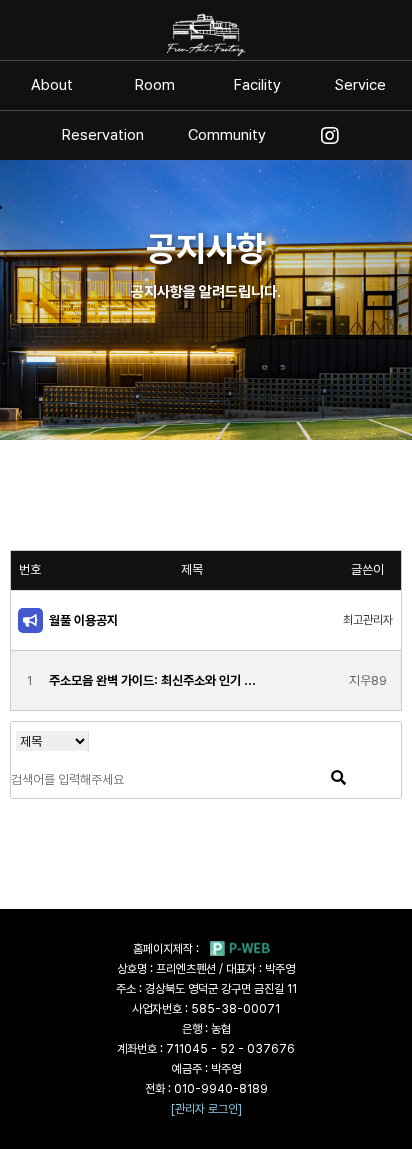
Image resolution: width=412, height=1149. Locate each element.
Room (155, 85)
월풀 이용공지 (83, 620)
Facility (257, 85)
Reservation (103, 135)
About (52, 85)
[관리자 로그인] (206, 1109)
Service (360, 85)
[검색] (338, 779)
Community (227, 135)
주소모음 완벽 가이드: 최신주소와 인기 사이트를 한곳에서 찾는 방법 (156, 680)
